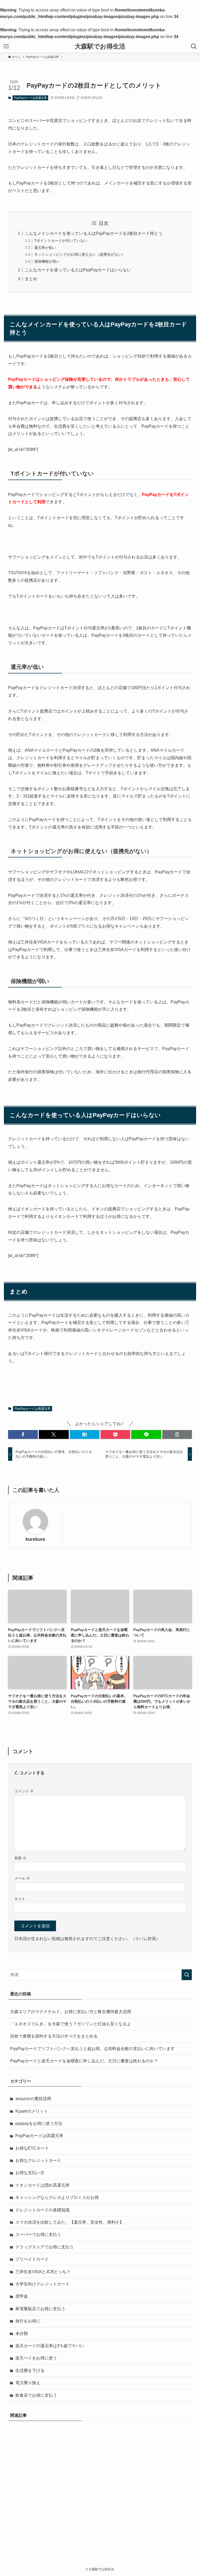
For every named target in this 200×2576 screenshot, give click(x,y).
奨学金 (22, 2296)
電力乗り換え (28, 2383)
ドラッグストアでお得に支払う (45, 2247)
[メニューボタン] (6, 46)
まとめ (31, 279)
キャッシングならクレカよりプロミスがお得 (57, 2197)
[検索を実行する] (187, 1975)
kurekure (35, 1539)
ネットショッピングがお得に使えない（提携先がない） (80, 254)
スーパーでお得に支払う (38, 2234)
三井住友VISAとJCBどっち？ (43, 2272)
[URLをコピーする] (177, 1434)
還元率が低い (45, 248)
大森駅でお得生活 (100, 46)
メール (22, 1878)
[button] (23, 1434)
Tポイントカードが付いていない (61, 241)
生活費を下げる (30, 2370)
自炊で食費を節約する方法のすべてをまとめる (54, 2036)
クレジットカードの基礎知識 (42, 2210)
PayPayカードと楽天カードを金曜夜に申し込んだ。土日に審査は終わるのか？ (84, 2061)
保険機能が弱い (47, 261)
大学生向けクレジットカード (42, 2284)
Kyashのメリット (32, 2111)
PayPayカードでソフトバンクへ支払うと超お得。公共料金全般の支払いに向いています (92, 2049)
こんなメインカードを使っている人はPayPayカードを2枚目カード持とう (94, 233)
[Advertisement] (100, 2482)
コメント (24, 1791)
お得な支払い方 (30, 2173)
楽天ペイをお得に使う (36, 2358)
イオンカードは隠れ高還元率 (42, 2185)
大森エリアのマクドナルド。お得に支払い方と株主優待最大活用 (71, 2012)
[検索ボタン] (194, 46)
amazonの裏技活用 (33, 2099)
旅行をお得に (28, 2321)
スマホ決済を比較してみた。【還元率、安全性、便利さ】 (70, 2222)
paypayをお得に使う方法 (39, 2123)
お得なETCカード (32, 2148)
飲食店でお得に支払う (36, 2395)
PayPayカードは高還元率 (30, 98)
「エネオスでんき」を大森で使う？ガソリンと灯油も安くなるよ (71, 2024)
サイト (20, 1899)
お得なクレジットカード (38, 2160)
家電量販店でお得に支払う (40, 2309)
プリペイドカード (32, 2259)
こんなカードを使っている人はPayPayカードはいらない (78, 270)
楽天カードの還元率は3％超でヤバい (50, 2346)
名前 (20, 1858)
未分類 (22, 2333)
